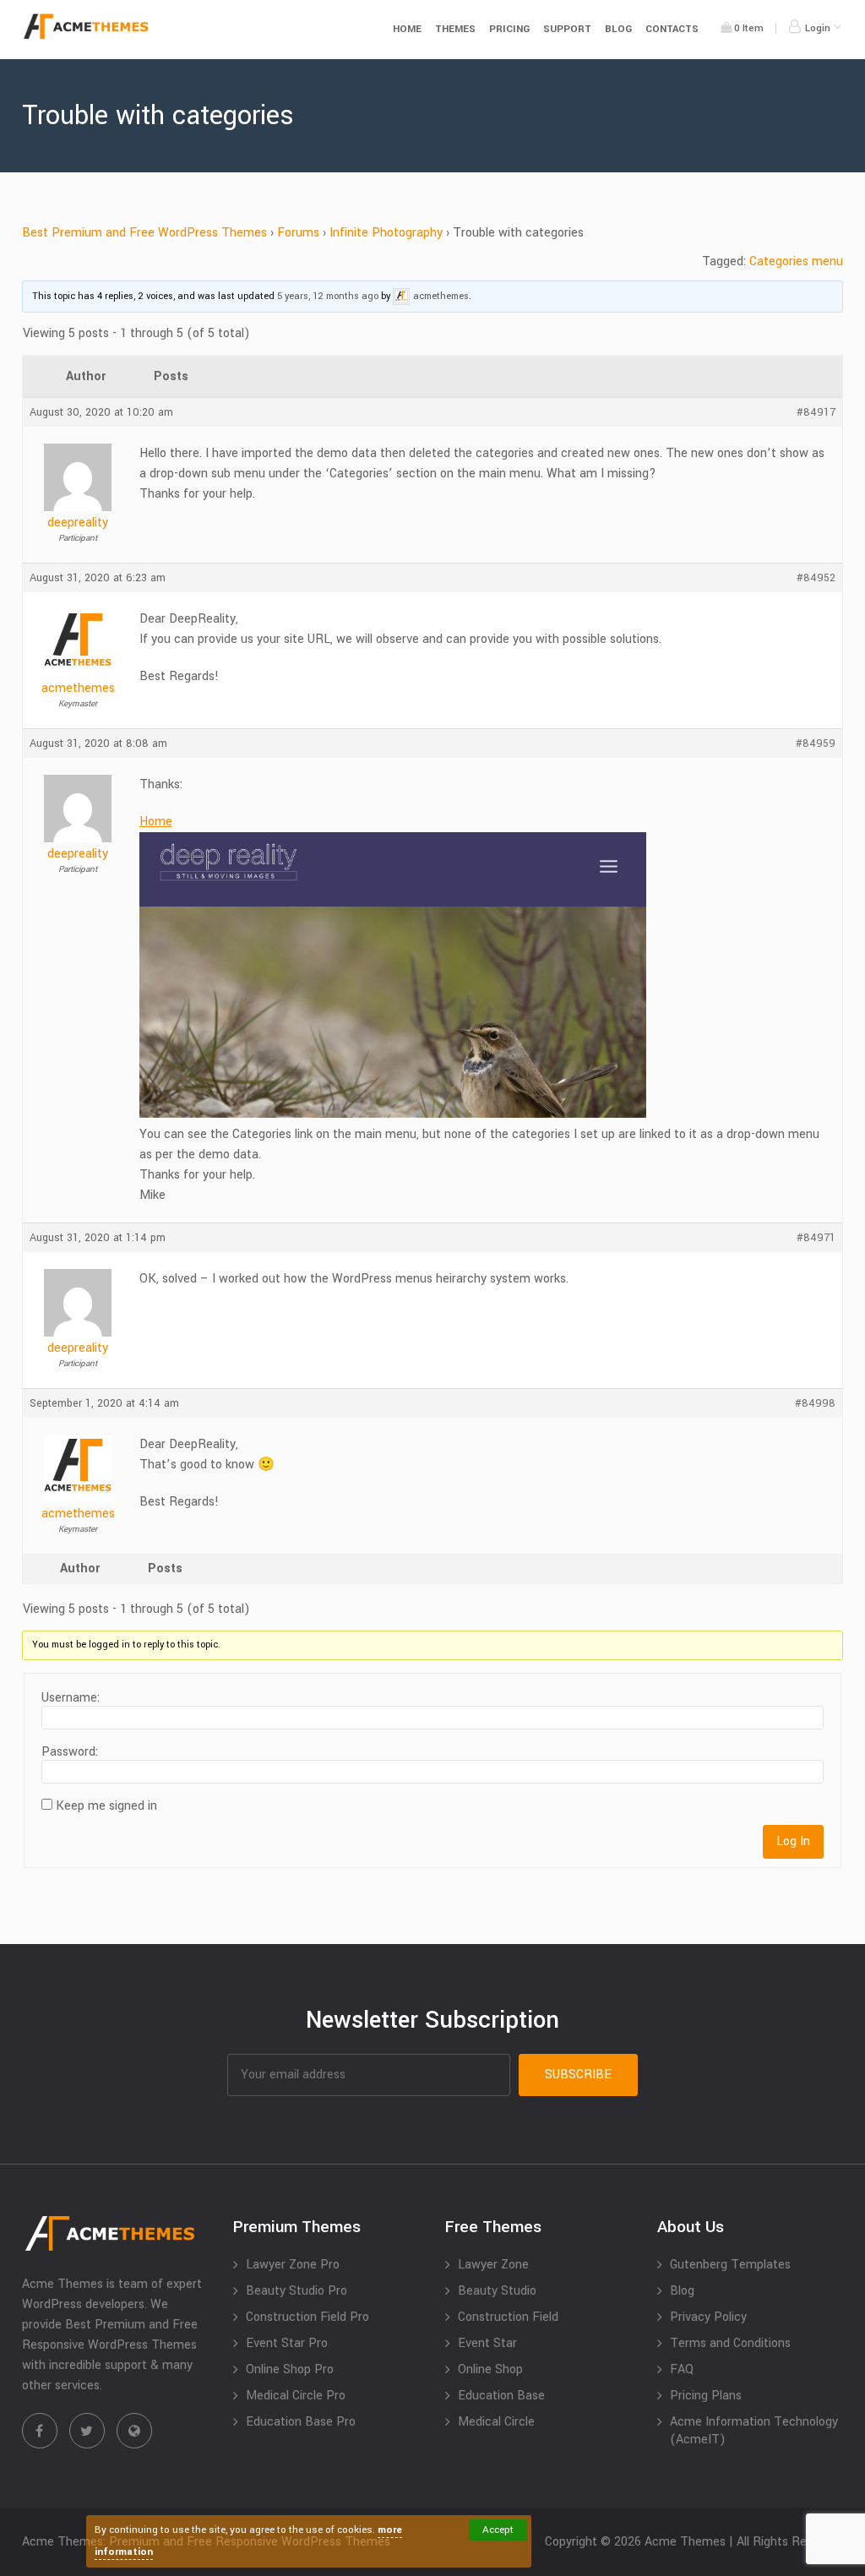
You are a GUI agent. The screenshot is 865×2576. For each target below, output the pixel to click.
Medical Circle (496, 2422)
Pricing (509, 29)
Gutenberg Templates (730, 2265)
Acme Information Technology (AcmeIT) (754, 2431)
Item (749, 28)
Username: (71, 1698)
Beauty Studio (497, 2291)
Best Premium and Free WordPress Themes (144, 233)
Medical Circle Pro (296, 2396)
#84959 (816, 743)
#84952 (816, 578)
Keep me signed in (106, 1806)
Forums (298, 233)
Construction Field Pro (307, 2317)
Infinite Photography (386, 233)
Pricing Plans (706, 2396)
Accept (498, 2530)
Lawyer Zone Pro (293, 2265)
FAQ (682, 2369)
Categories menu (796, 261)
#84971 (816, 1238)
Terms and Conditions (730, 2343)
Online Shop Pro (290, 2369)
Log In (793, 1841)
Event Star (487, 2343)
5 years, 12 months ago (328, 296)
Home (407, 29)
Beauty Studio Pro (296, 2291)
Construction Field (508, 2317)
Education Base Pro (301, 2422)
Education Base (501, 2396)
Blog (618, 29)
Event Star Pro (287, 2343)
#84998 (815, 1403)
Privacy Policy (708, 2317)
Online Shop (490, 2369)
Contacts (672, 29)
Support (567, 29)
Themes (455, 29)
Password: (70, 1752)
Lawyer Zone (493, 2265)
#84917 (816, 412)
